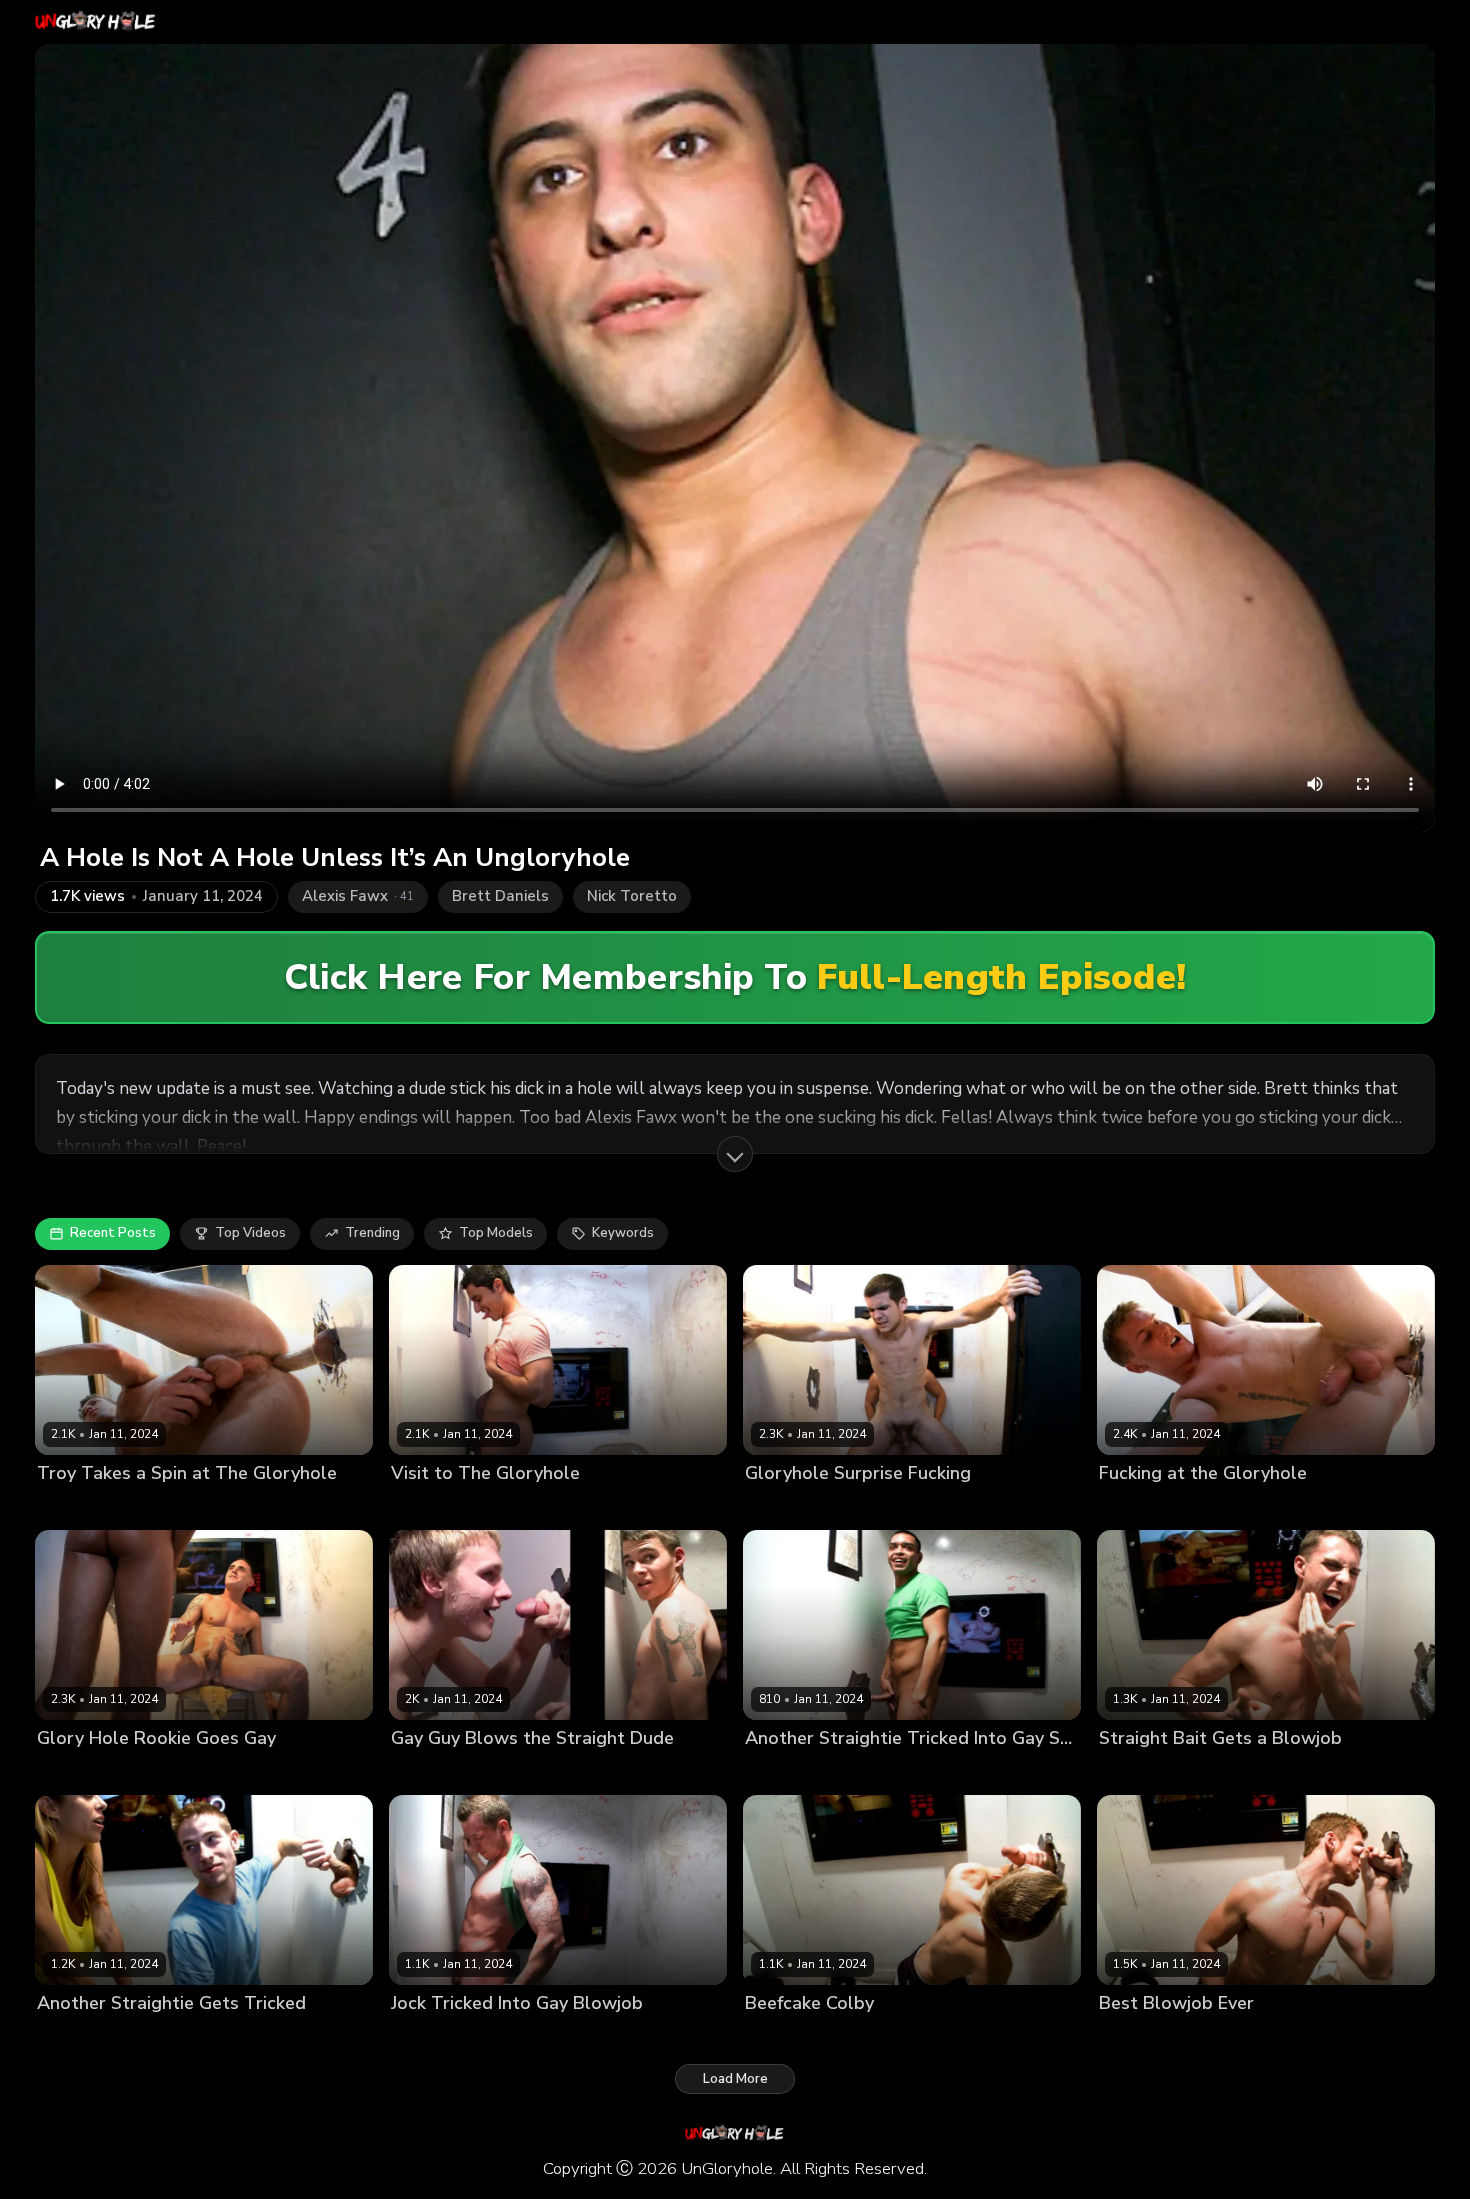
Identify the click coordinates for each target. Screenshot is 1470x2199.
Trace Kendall (1246, 1771)
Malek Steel (839, 1771)
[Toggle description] (735, 1154)
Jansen (766, 2036)
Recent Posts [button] (113, 1233)
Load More (735, 2079)
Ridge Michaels (1147, 1506)
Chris (492, 2036)
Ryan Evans (1239, 1506)
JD (802, 2036)
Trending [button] (372, 1233)
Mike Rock (423, 1771)
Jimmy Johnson (885, 1506)
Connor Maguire (1149, 2036)
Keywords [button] (623, 1233)
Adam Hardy (430, 2036)
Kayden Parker (547, 1506)
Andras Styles (82, 2036)
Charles (769, 1771)
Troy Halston (180, 1506)
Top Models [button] (496, 1233)
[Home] (96, 22)
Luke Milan (71, 1771)
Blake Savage (789, 1506)
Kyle (147, 2036)
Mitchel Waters (510, 1771)
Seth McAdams (1147, 1771)
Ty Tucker (144, 1771)
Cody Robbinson (442, 1506)
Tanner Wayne (84, 1506)
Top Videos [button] (250, 1233)
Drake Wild (1243, 2036)
